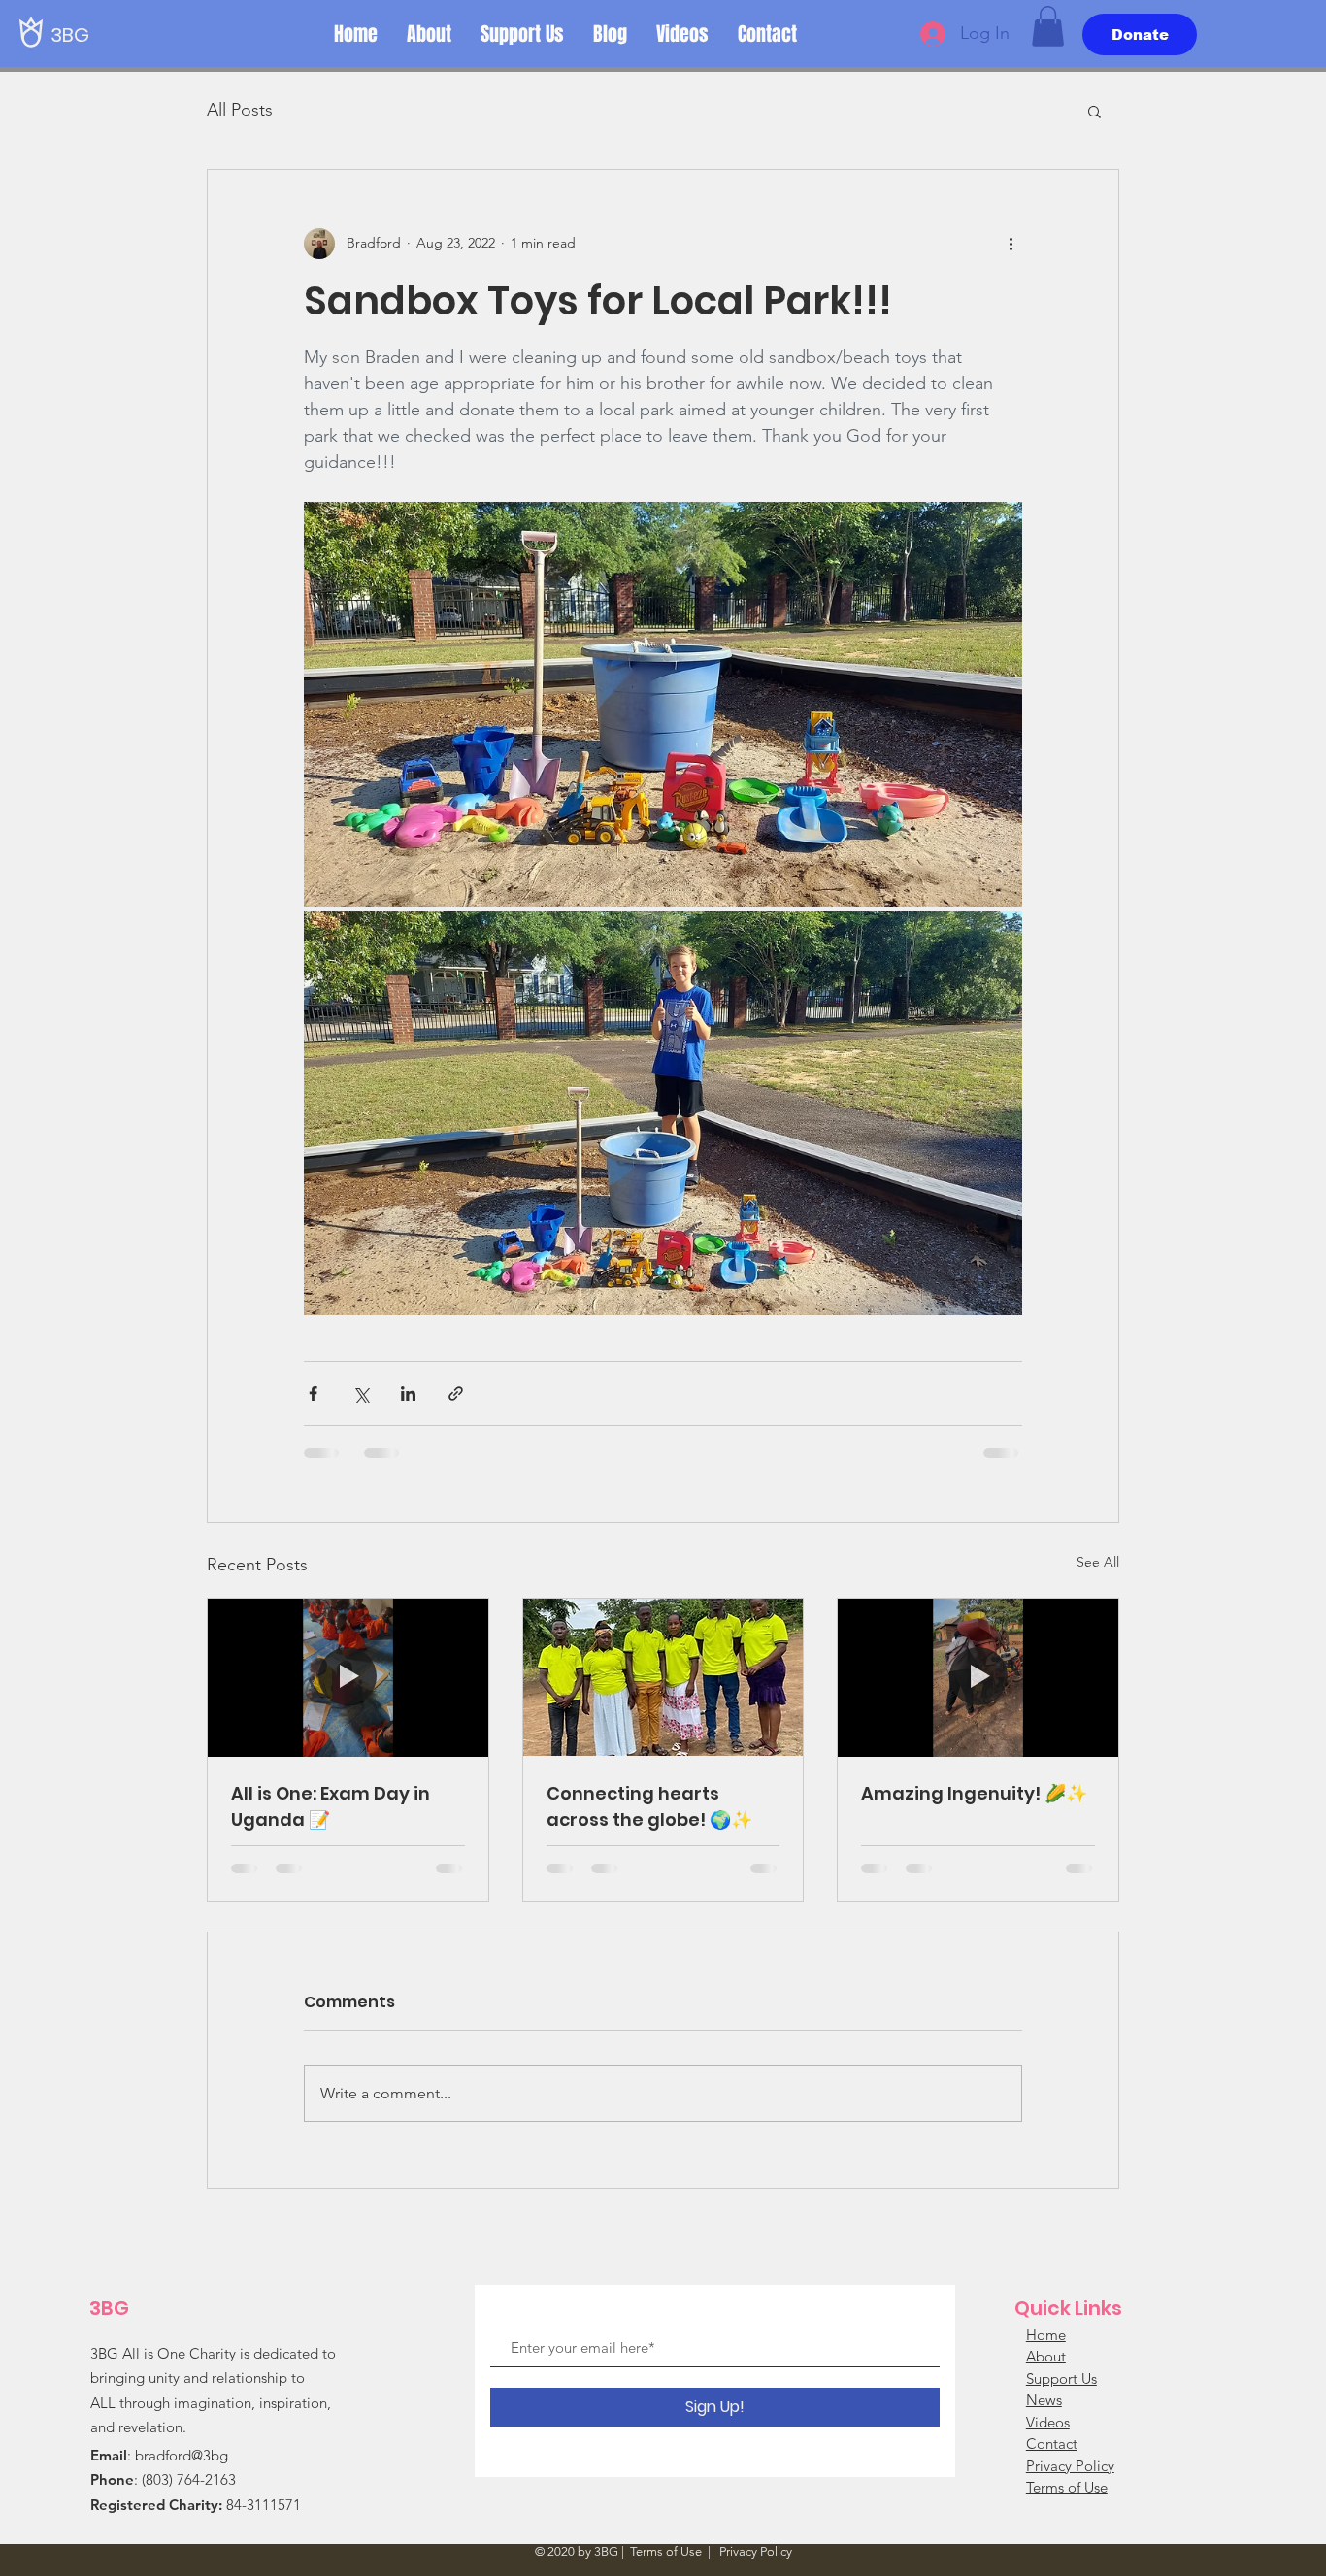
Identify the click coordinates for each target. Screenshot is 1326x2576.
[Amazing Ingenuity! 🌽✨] (978, 1677)
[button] (1048, 26)
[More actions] (1011, 244)
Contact (1052, 2444)
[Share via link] (456, 1393)
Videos (1048, 2422)
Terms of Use (1067, 2487)
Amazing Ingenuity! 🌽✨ (974, 1793)
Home (1046, 2335)
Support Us (1061, 2378)
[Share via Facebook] (313, 1393)
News (1044, 2400)
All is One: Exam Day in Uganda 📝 (331, 1806)
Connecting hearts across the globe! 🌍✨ (649, 1806)
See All (1098, 1562)
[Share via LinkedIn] (408, 1393)
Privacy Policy (1070, 2466)
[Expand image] (663, 704)
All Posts (240, 110)
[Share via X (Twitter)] (361, 1393)
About (1046, 2356)
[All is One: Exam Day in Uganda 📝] (348, 1677)
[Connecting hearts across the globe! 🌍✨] (663, 1677)
